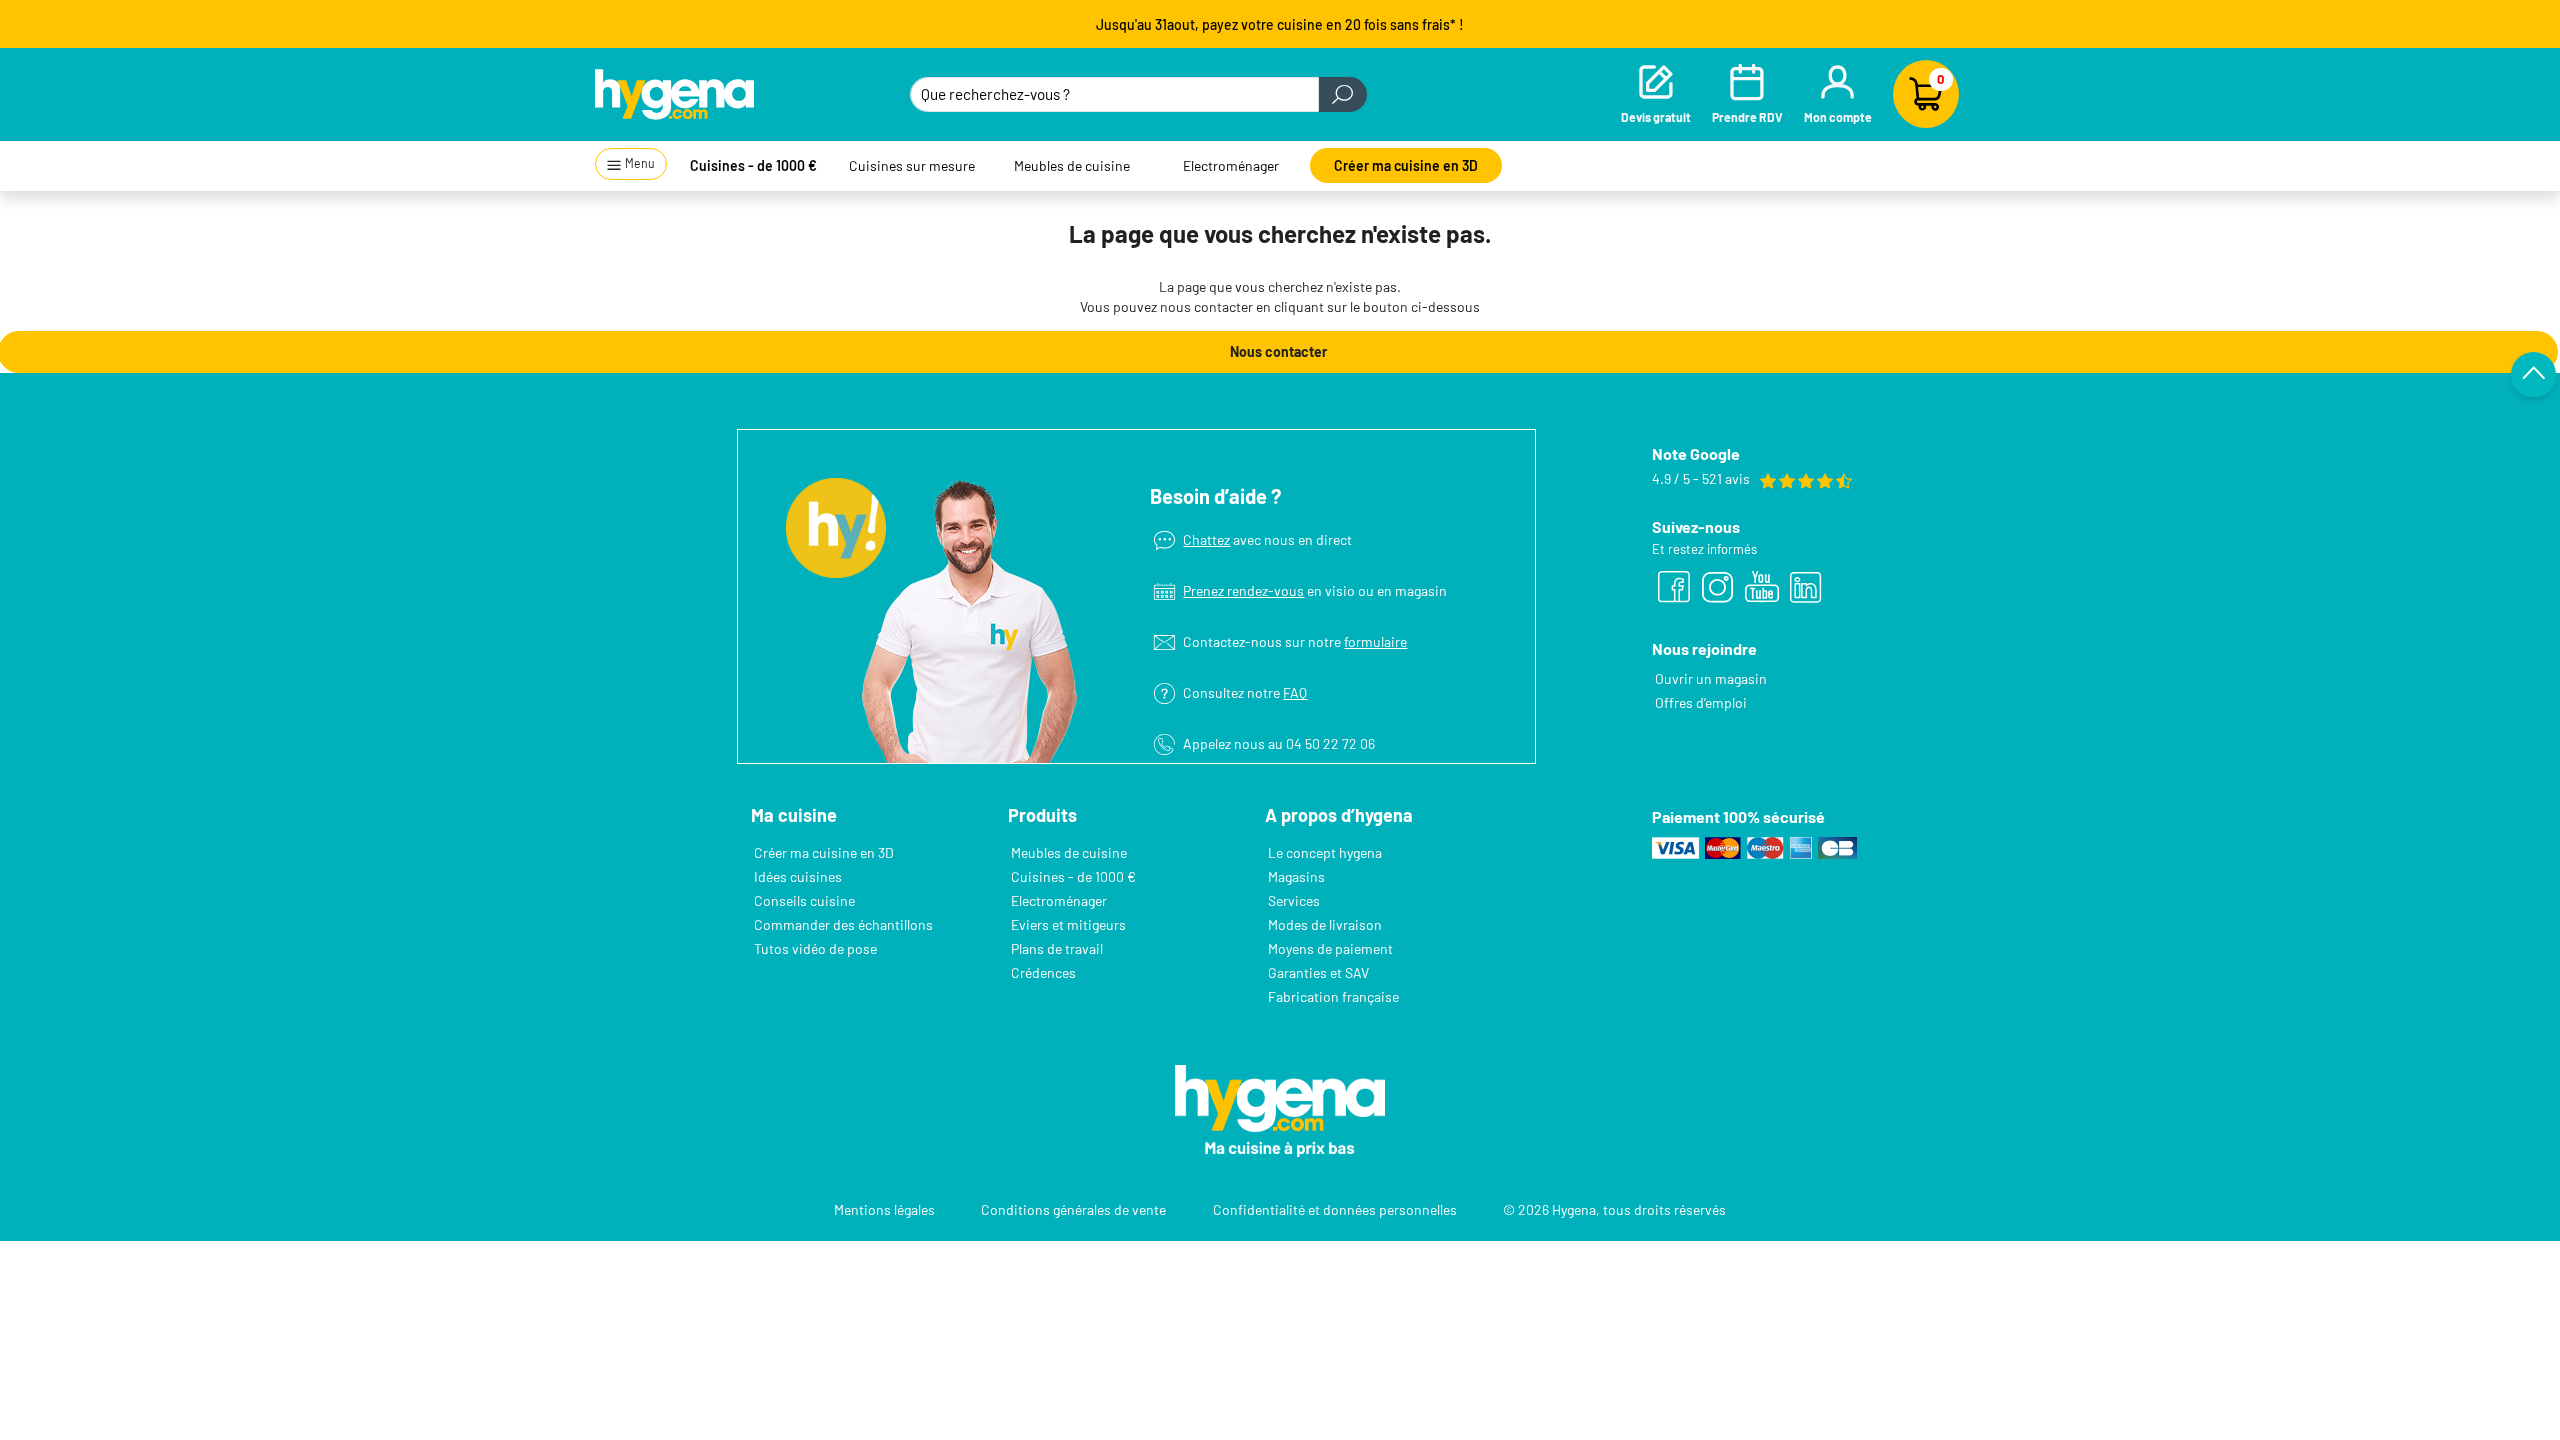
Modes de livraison (1325, 924)
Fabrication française (1333, 996)
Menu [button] (639, 163)
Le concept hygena (1325, 852)
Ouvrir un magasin (1711, 678)
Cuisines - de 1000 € (753, 165)
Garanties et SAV (1318, 972)
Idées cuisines (798, 876)
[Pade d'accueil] (674, 94)
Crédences (1043, 972)
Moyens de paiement (1330, 948)
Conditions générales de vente (1073, 1209)
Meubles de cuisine (1072, 165)
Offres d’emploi (1701, 702)
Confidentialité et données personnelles (1335, 1209)
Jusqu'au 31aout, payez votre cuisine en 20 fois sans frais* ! (1280, 24)
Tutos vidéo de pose (815, 948)
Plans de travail (1057, 948)
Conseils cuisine (804, 900)
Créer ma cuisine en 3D (1406, 165)
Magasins (1296, 876)
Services (1294, 900)
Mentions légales (884, 1209)
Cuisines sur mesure (912, 165)
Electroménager (1231, 165)
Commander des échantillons (843, 924)
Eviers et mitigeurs (1068, 924)
